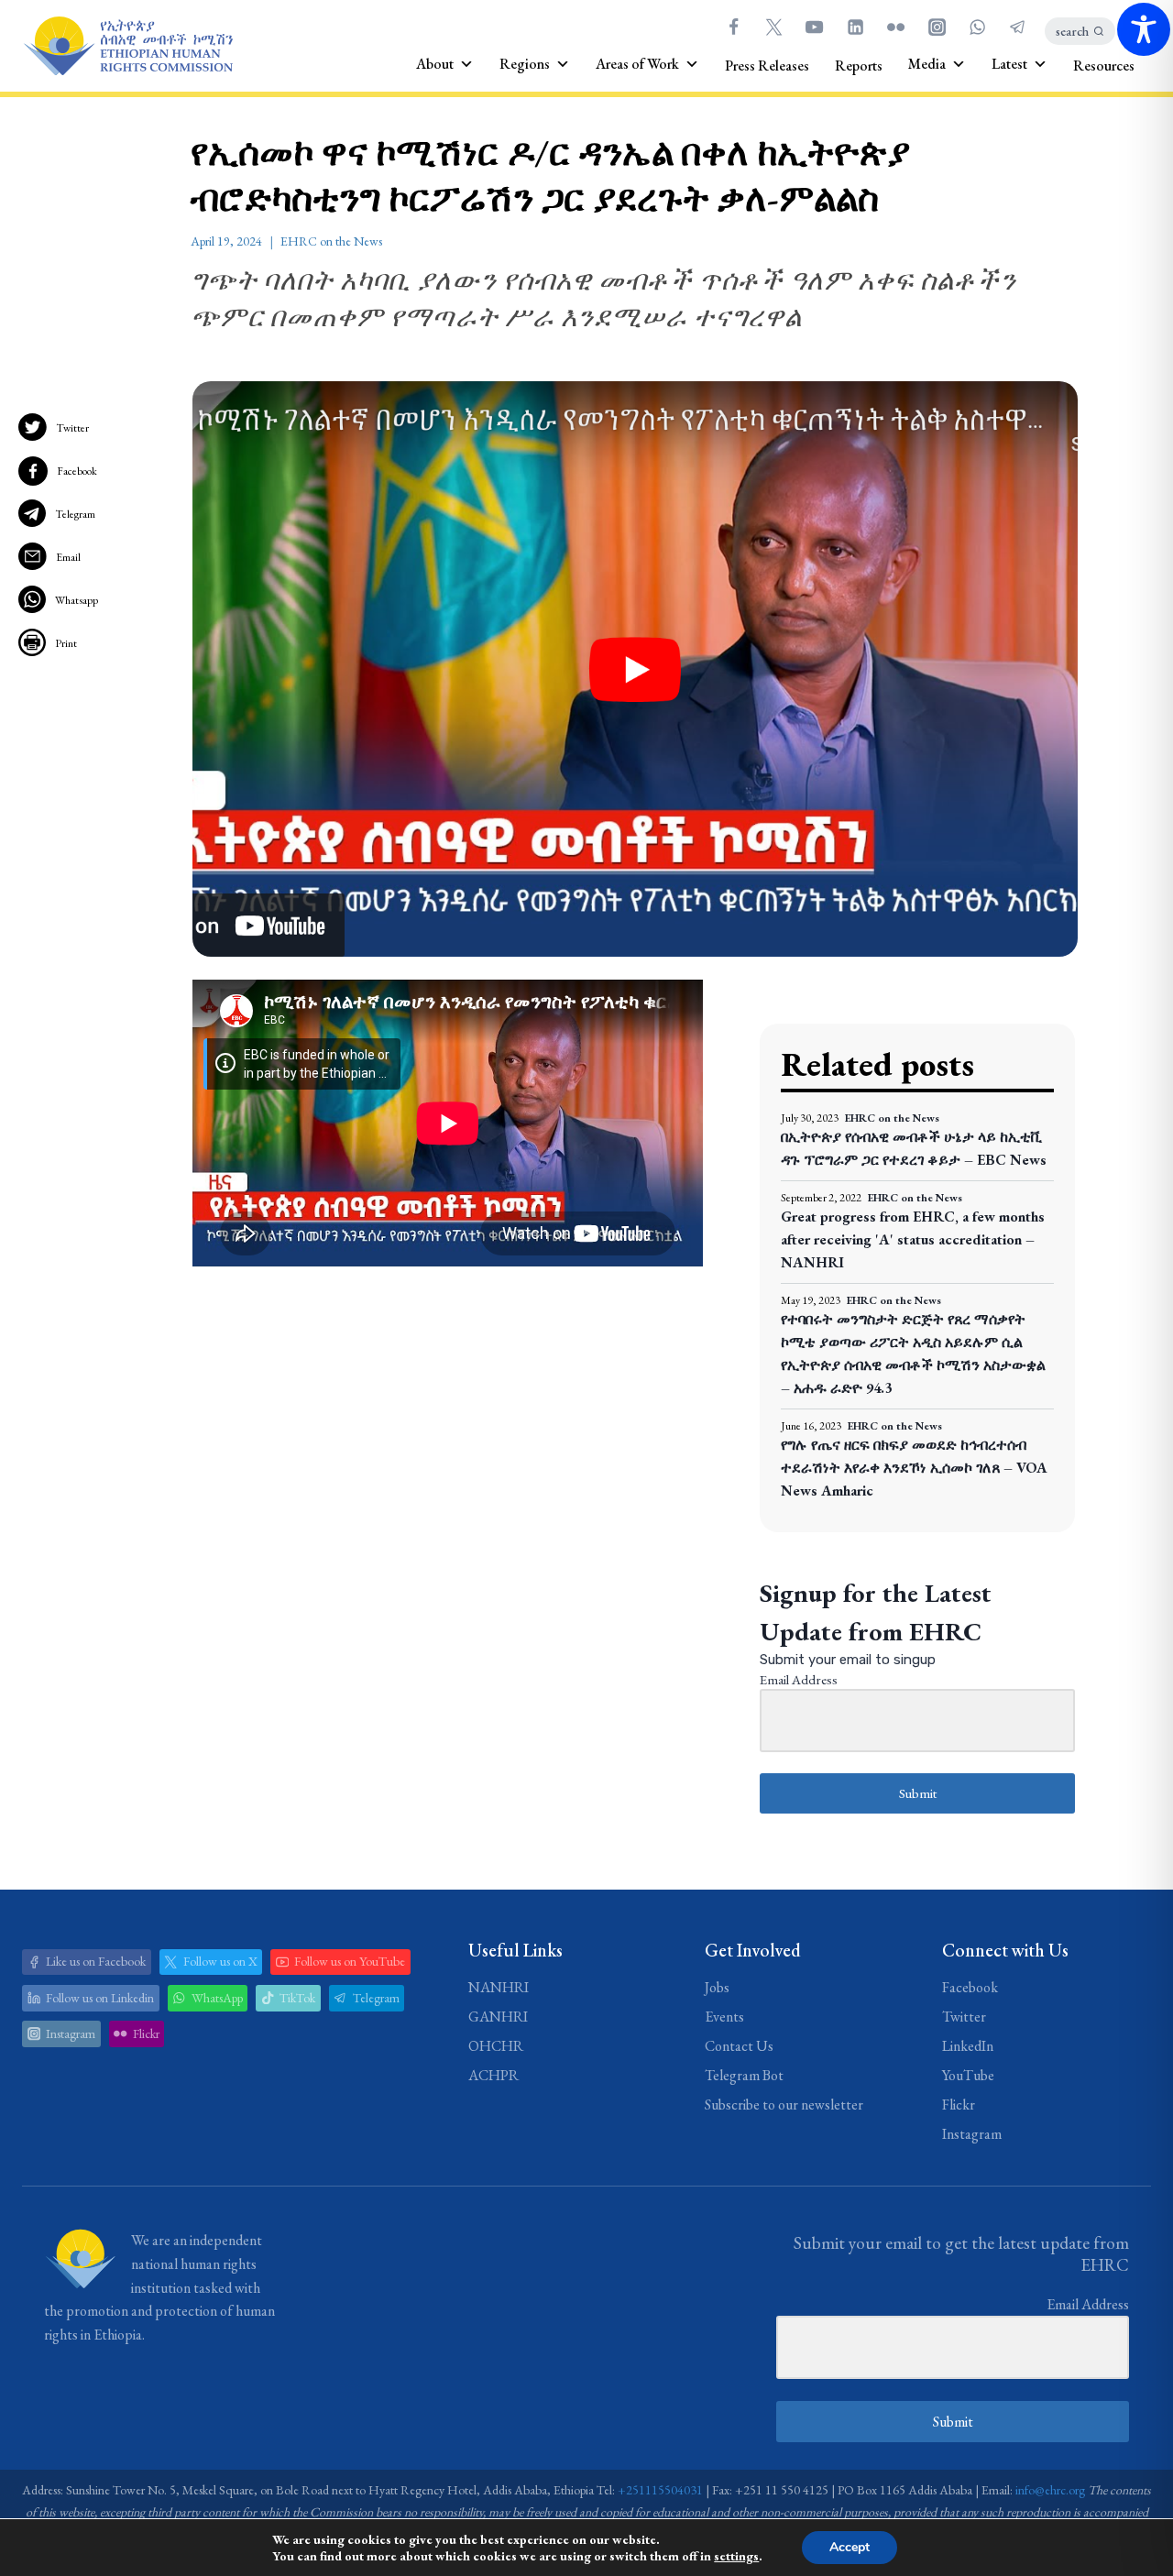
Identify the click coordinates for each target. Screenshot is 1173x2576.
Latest (1009, 64)
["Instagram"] (937, 27)
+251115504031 (660, 2490)
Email (68, 557)
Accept (850, 2547)
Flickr (959, 2105)
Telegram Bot (744, 2075)
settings (736, 2556)
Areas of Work (637, 64)
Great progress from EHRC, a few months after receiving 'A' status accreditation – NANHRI (913, 1239)
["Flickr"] (896, 27)
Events (724, 2017)
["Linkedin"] (855, 27)
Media (927, 64)
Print (66, 643)
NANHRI (499, 1987)
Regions (525, 64)
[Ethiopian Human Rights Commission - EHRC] (127, 46)
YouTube (968, 2075)
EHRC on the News (331, 241)
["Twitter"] (773, 27)
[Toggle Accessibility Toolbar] (1144, 29)
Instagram (972, 2134)
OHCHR (496, 2046)
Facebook (77, 471)
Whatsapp (77, 600)
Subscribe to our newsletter (784, 2105)
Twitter (72, 428)
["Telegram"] (1018, 27)
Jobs (717, 1987)
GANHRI (498, 2017)
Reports (859, 66)
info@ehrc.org (1050, 2490)
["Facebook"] (733, 27)
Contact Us (739, 2046)
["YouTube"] (815, 27)
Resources (1104, 66)
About (435, 64)
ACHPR (493, 2075)
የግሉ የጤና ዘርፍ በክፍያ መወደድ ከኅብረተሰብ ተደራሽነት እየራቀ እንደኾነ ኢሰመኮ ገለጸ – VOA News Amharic (914, 1468)
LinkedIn (968, 2046)
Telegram (75, 514)
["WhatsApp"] (977, 27)
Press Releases (767, 66)
